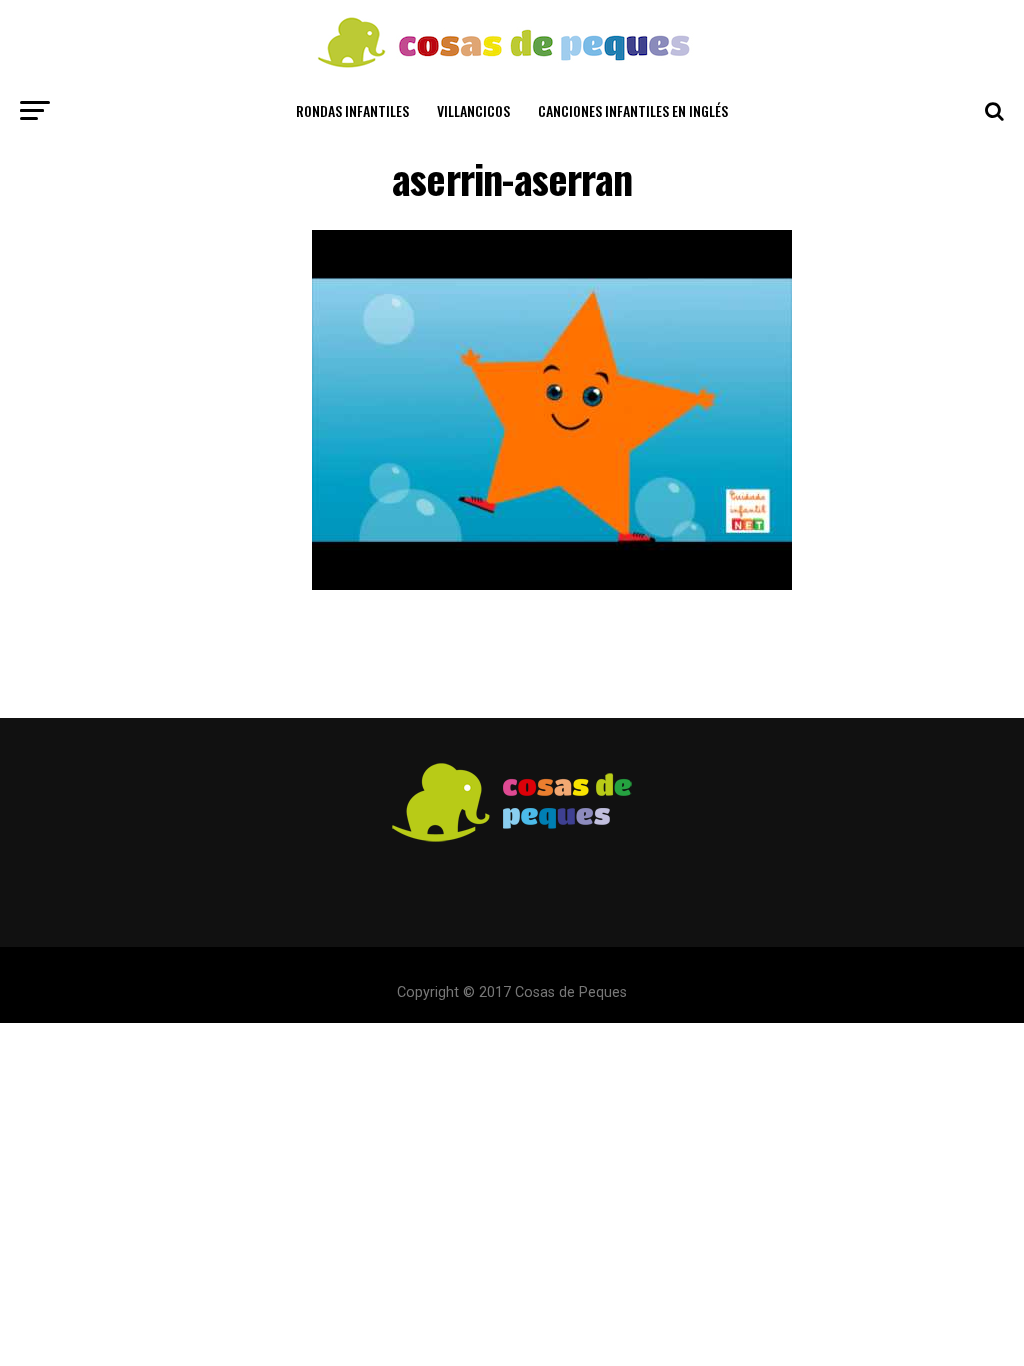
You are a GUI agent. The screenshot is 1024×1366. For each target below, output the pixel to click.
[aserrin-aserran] (552, 584)
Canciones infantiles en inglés (633, 110)
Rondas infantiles (352, 110)
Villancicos (473, 110)
